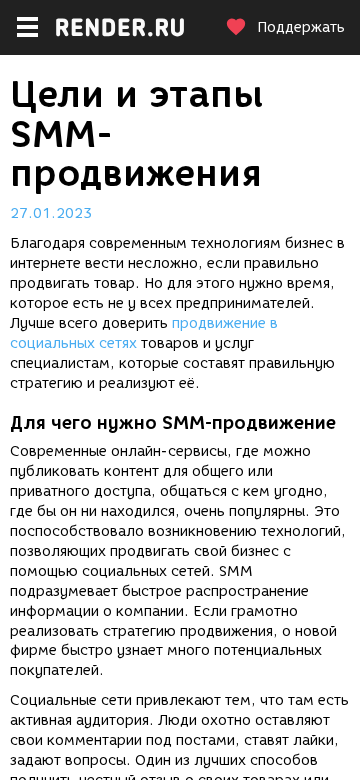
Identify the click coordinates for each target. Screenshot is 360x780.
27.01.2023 (51, 213)
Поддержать (301, 27)
